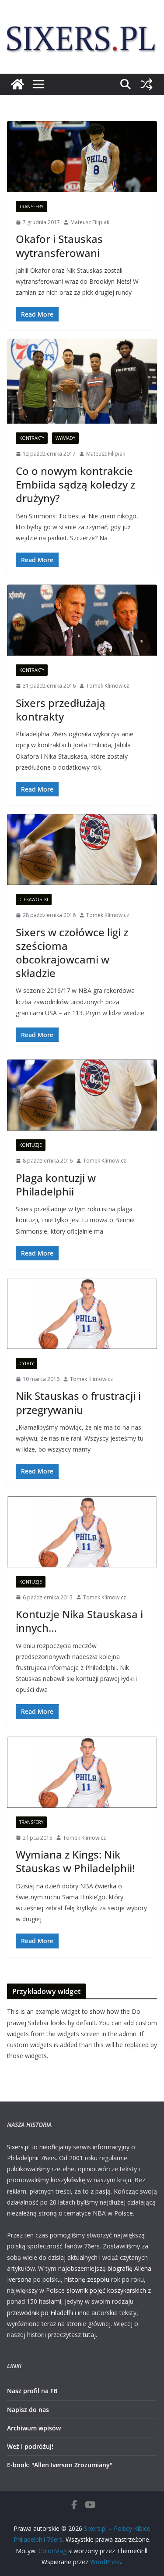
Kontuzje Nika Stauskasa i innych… (79, 1621)
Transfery (31, 207)
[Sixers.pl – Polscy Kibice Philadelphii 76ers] (17, 84)
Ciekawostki (34, 899)
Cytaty (26, 1363)
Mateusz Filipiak (90, 222)
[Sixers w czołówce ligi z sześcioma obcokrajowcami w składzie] (82, 849)
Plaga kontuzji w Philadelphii (56, 1185)
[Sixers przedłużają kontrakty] (82, 620)
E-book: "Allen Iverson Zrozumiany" (60, 2465)
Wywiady (65, 438)
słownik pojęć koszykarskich (106, 2290)
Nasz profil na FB (32, 2391)
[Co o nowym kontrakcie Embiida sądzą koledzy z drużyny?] (82, 381)
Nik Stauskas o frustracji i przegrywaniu (78, 1402)
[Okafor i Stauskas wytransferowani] (82, 157)
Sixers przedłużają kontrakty (61, 710)
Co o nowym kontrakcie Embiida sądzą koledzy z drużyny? (75, 484)
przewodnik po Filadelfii (40, 2313)
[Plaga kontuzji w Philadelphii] (82, 1095)
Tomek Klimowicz (108, 686)
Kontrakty (32, 438)
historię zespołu (87, 2279)
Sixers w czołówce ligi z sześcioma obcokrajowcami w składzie (72, 953)
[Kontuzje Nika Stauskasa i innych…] (82, 1532)
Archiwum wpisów (34, 2428)
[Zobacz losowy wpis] (147, 84)
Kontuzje (31, 1145)
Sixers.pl (18, 2147)
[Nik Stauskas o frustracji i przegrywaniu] (82, 1313)
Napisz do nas (28, 2410)
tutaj (89, 2335)
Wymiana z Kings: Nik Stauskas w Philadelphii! (75, 1861)
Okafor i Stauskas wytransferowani (59, 246)
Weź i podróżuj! (30, 2446)
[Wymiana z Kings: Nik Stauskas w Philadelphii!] (82, 1772)
